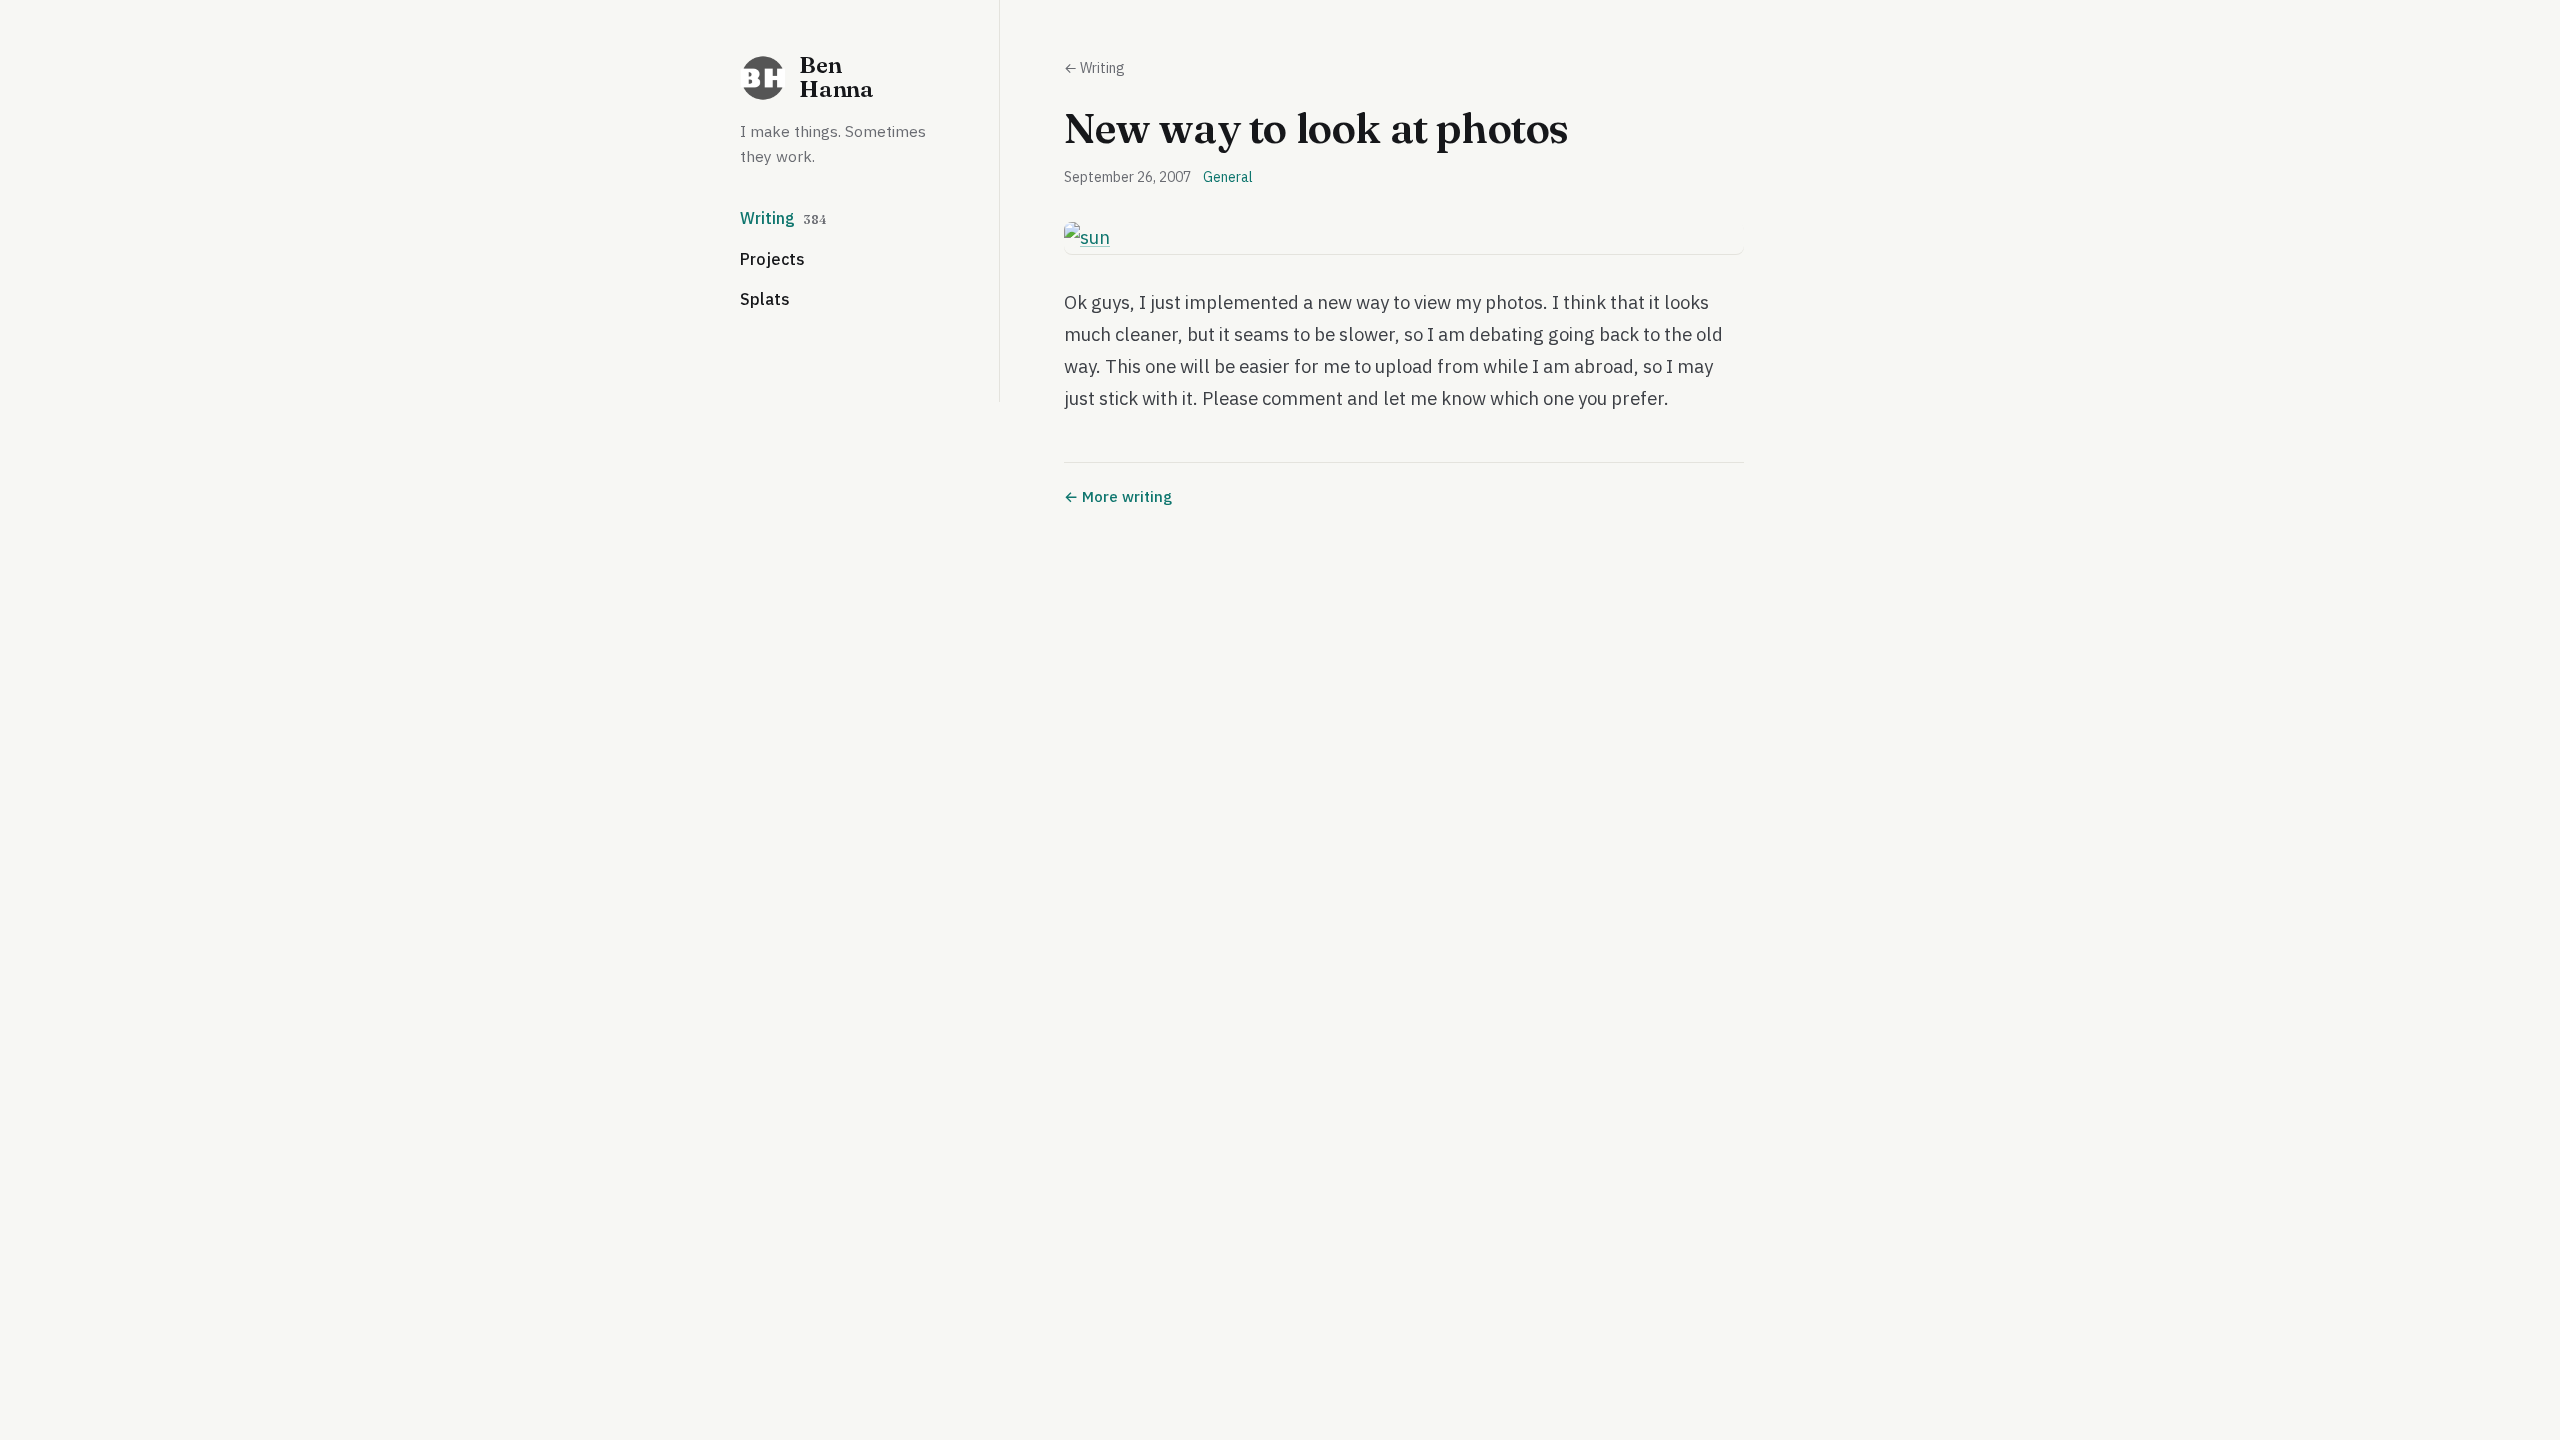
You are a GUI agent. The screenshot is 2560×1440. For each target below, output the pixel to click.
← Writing (1094, 68)
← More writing (1118, 496)
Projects (772, 259)
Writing (783, 218)
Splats (765, 299)
